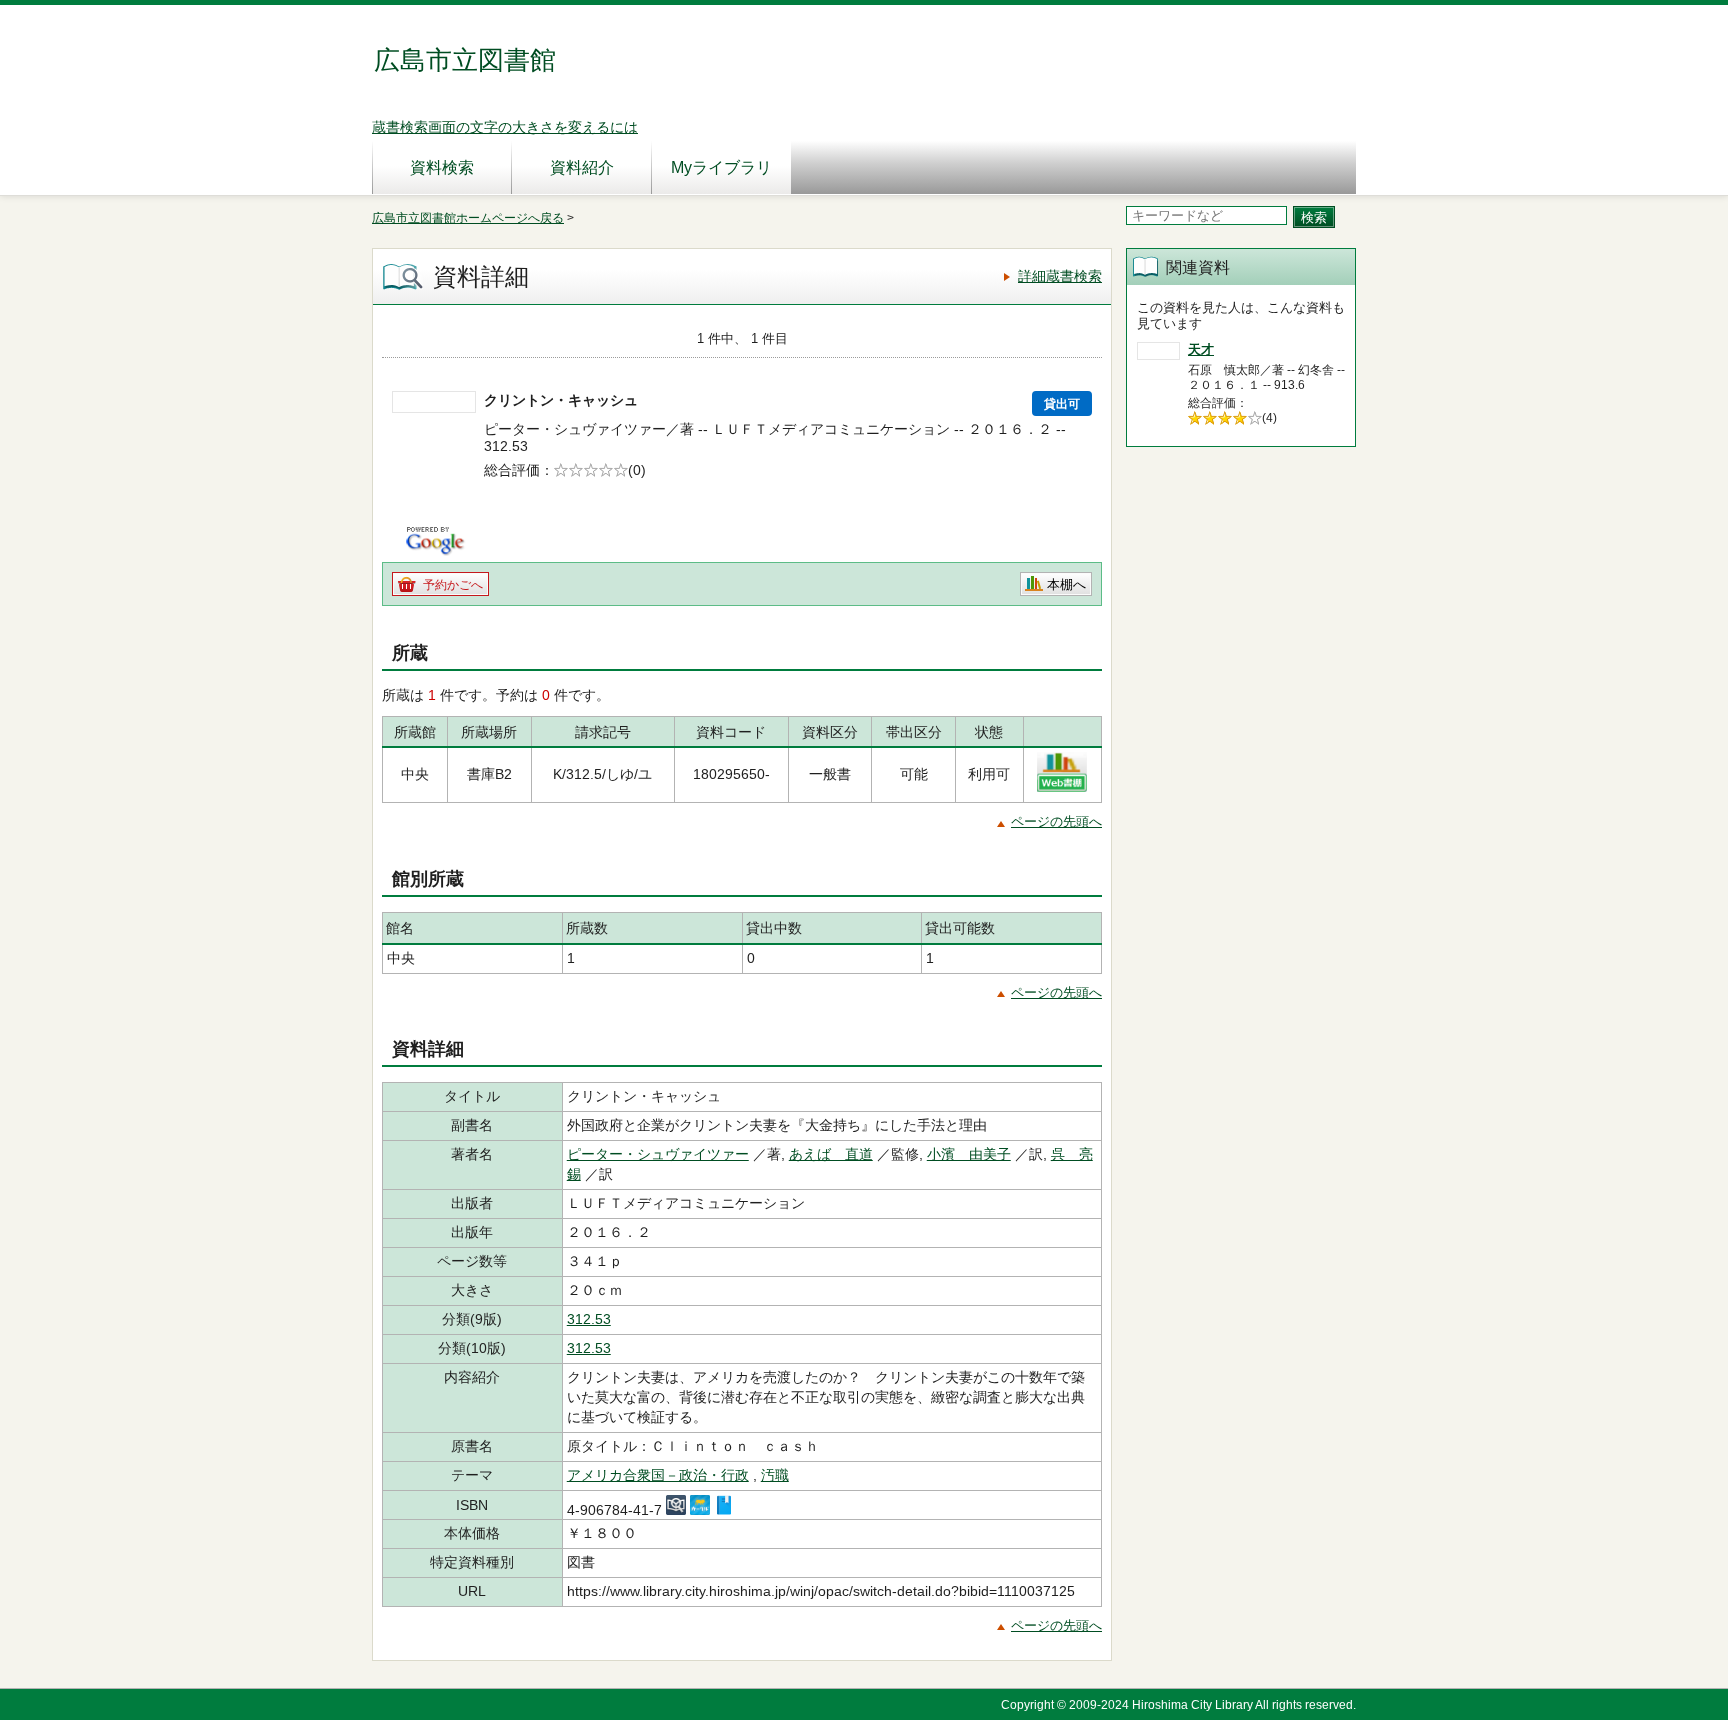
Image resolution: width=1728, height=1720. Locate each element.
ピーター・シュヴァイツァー (658, 1154)
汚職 (775, 1475)
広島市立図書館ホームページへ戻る (468, 218)
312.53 (589, 1319)
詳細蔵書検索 (1060, 276)
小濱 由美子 (969, 1154)
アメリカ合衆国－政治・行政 (658, 1475)
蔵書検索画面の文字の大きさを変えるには (505, 127)
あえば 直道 (831, 1154)
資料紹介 (582, 167)
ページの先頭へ (1056, 821)
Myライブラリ (721, 167)
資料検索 (442, 167)
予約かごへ (453, 585)
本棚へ (1066, 584)
